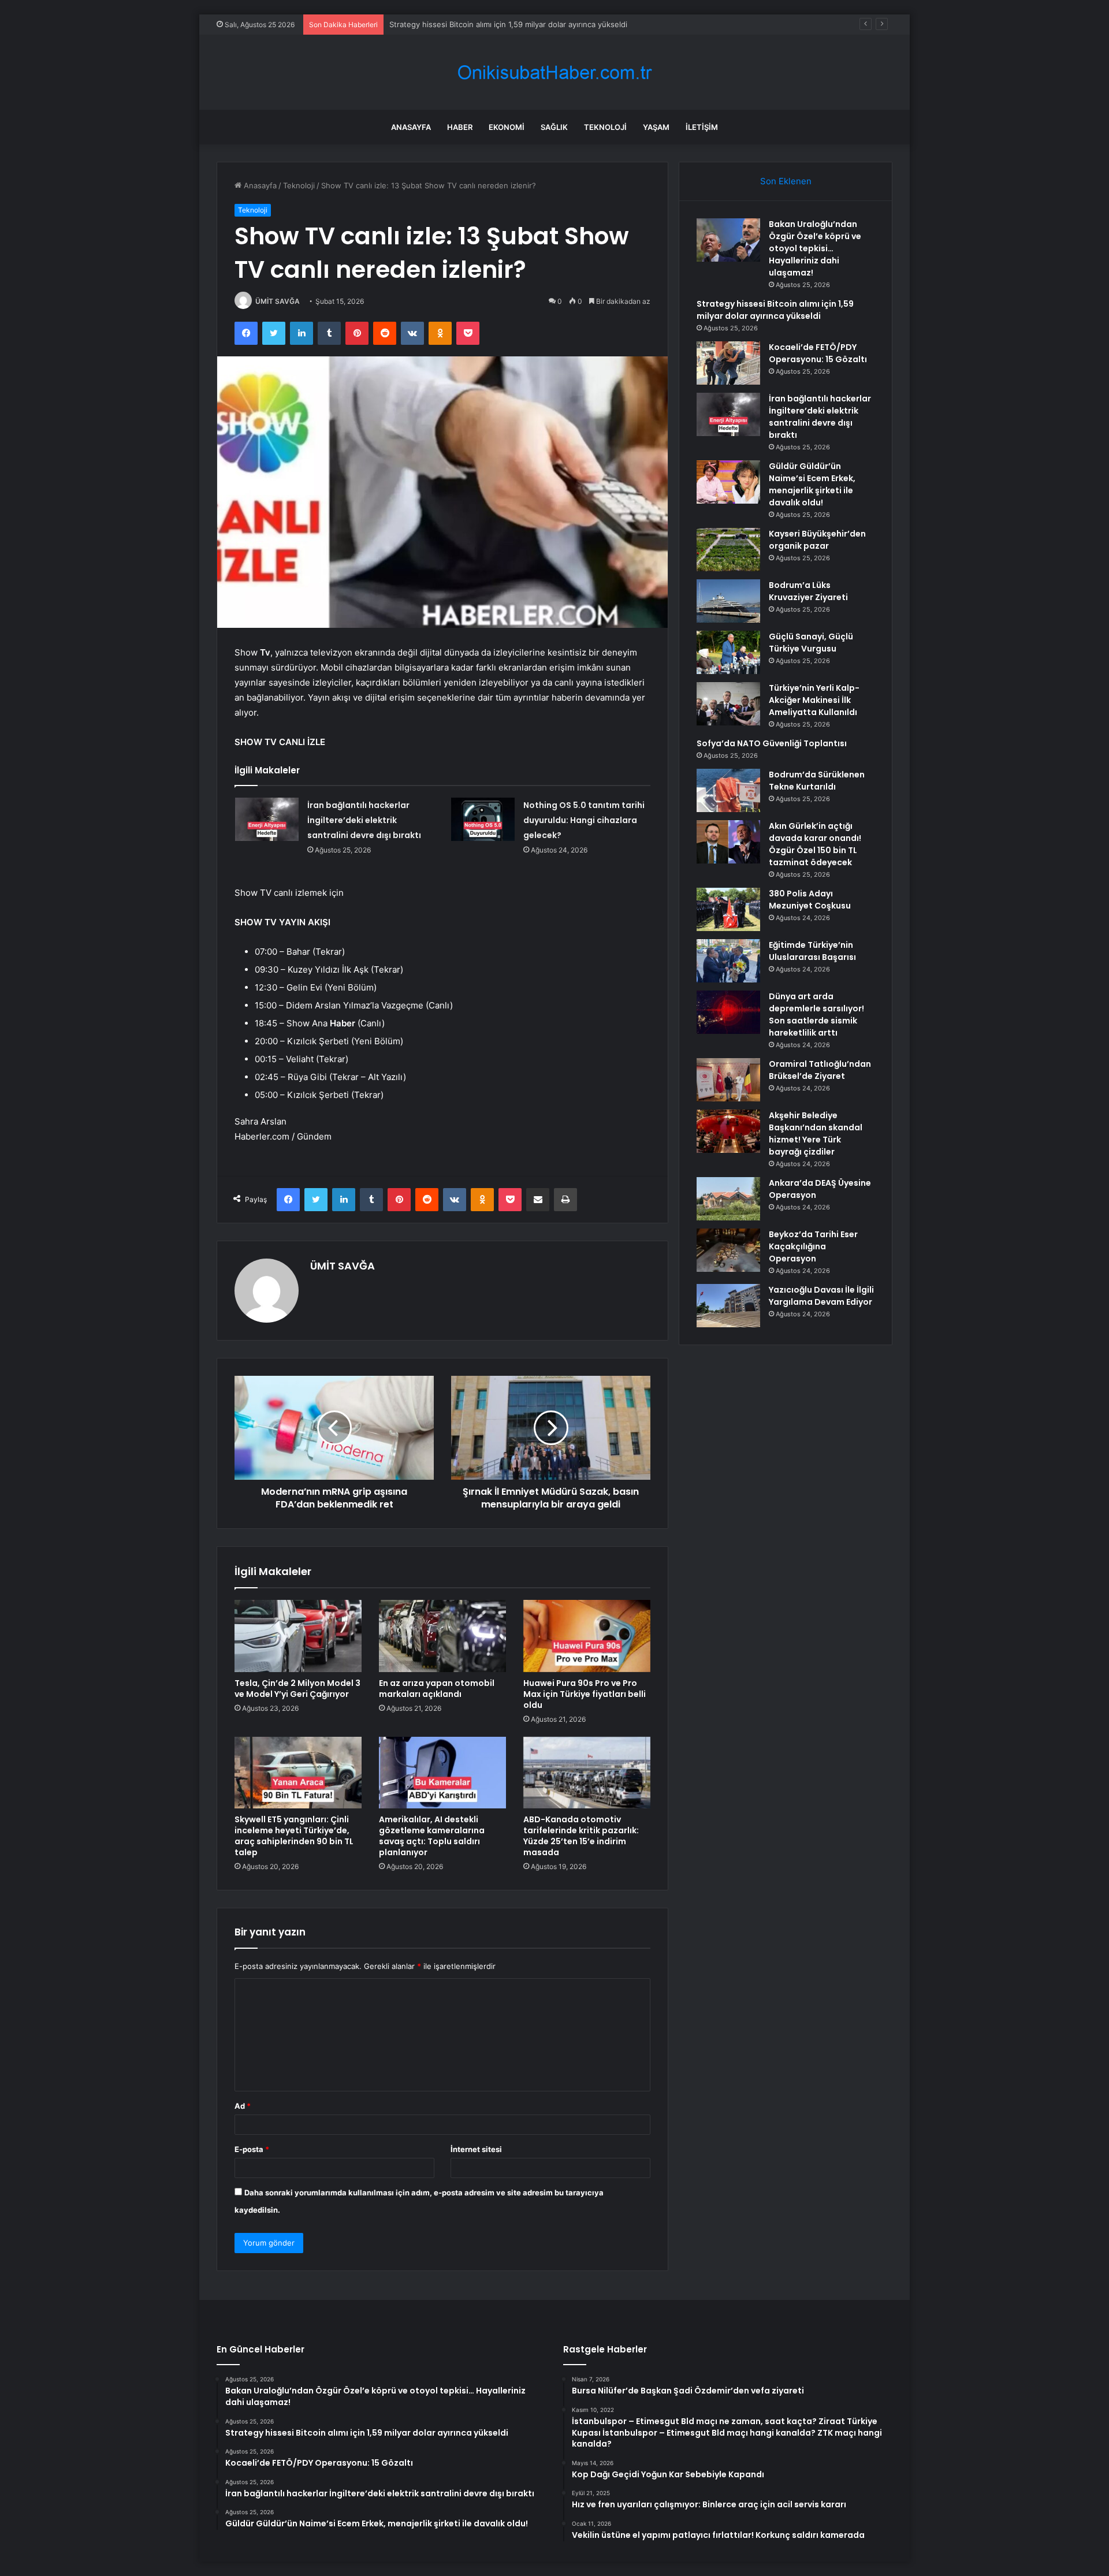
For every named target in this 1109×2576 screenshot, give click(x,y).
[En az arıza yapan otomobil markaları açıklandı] (442, 1636)
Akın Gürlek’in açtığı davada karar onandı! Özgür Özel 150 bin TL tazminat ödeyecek (815, 844)
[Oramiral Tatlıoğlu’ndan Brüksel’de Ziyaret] (728, 1080)
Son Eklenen (786, 181)
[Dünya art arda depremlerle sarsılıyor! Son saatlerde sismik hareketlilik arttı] (728, 1012)
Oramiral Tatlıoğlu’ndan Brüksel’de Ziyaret (820, 1070)
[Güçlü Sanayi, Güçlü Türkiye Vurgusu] (728, 652)
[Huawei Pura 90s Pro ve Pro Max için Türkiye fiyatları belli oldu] (587, 1636)
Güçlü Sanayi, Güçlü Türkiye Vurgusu (811, 643)
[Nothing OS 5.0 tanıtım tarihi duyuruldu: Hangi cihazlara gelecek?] (483, 819)
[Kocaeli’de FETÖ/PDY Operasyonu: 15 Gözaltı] (728, 363)
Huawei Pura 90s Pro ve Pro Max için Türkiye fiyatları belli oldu (585, 1694)
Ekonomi (507, 127)
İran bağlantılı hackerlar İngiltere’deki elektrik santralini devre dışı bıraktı (364, 820)
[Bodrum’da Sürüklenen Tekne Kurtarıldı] (728, 790)
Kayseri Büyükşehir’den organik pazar (817, 540)
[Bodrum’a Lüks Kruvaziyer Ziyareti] (728, 601)
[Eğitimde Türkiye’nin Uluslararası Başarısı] (728, 961)
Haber (460, 127)
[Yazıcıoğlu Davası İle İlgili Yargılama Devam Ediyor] (728, 1306)
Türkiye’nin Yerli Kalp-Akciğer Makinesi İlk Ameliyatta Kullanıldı (814, 700)
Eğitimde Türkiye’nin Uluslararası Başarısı (812, 951)
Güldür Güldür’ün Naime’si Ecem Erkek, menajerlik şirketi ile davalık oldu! (812, 484)
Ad (243, 2106)
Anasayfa (411, 127)
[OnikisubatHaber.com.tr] (554, 72)
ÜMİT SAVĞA (278, 301)
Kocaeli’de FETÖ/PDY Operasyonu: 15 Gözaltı (818, 353)
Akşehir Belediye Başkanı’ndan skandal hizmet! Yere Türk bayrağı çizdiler (816, 1133)
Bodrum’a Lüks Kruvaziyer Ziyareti (808, 591)
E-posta (252, 2149)
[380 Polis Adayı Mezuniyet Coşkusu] (728, 909)
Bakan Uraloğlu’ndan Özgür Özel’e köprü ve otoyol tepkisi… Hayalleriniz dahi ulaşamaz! (815, 248)
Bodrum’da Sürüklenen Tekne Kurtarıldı (817, 781)
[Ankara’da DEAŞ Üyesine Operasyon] (728, 1199)
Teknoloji (605, 127)
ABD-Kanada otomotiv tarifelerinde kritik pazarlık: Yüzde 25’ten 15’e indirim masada (581, 1836)
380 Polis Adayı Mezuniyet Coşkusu (810, 900)
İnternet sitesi (476, 2149)
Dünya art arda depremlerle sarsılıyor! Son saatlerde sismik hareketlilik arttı (816, 1015)
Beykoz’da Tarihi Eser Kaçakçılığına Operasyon (813, 1246)
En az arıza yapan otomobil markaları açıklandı (437, 1689)
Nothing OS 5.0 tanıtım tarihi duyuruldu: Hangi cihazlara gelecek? (584, 820)
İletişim (702, 127)
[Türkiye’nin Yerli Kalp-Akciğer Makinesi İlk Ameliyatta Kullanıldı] (728, 704)
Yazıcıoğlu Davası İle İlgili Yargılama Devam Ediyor (821, 1296)
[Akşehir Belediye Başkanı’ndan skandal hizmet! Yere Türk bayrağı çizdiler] (728, 1131)
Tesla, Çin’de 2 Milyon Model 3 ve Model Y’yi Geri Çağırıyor (297, 1689)
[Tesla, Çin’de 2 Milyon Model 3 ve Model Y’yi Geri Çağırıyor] (298, 1636)
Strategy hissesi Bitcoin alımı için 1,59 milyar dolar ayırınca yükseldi (775, 310)
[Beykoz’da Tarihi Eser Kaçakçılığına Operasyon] (728, 1250)
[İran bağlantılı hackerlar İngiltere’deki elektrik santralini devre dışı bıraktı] (267, 819)
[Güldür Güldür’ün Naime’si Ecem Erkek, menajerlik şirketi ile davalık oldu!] (728, 482)
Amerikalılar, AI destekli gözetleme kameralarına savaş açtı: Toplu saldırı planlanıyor (432, 1836)
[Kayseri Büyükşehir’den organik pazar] (728, 550)
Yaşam (656, 127)
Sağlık (554, 127)
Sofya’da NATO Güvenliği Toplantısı (772, 743)
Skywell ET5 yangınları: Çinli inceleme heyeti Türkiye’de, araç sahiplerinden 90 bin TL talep (294, 1836)
